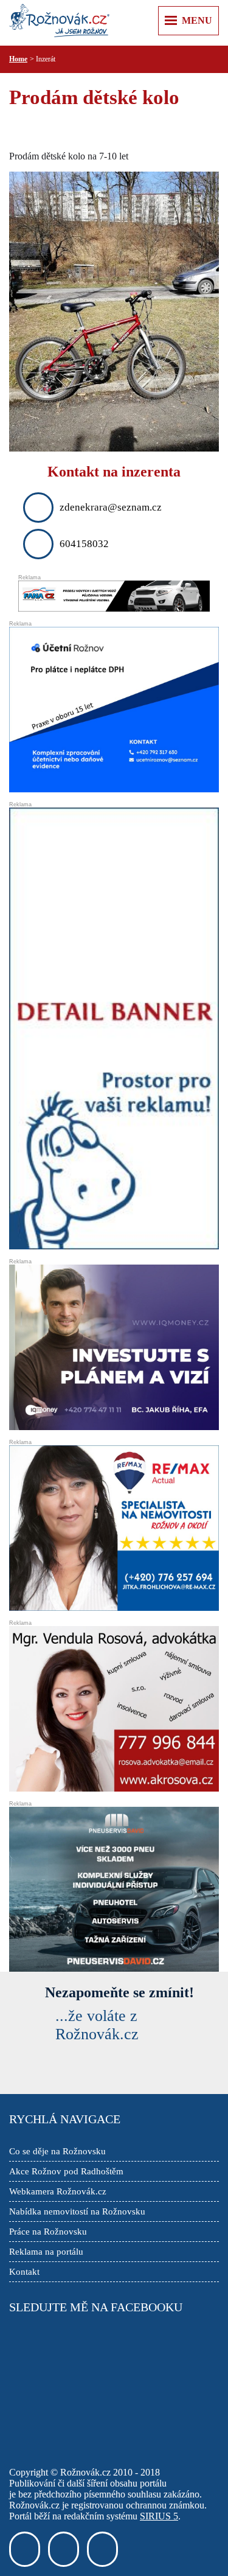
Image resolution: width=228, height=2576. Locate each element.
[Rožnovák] (59, 21)
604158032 (84, 544)
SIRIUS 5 (159, 2516)
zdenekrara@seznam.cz (111, 507)
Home (18, 59)
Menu (197, 20)
